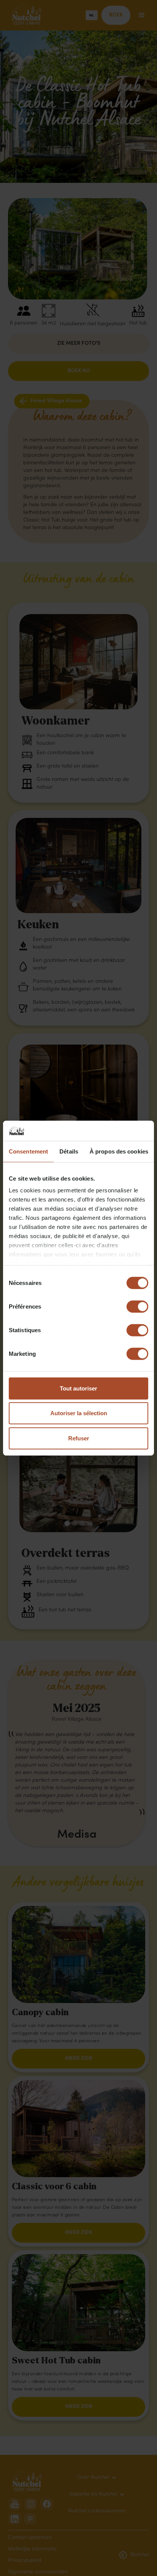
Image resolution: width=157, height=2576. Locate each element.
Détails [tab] (69, 1151)
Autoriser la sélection (79, 1413)
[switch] (137, 1306)
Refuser (79, 1438)
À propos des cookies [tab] (119, 1151)
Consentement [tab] (28, 1151)
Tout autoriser (78, 1388)
